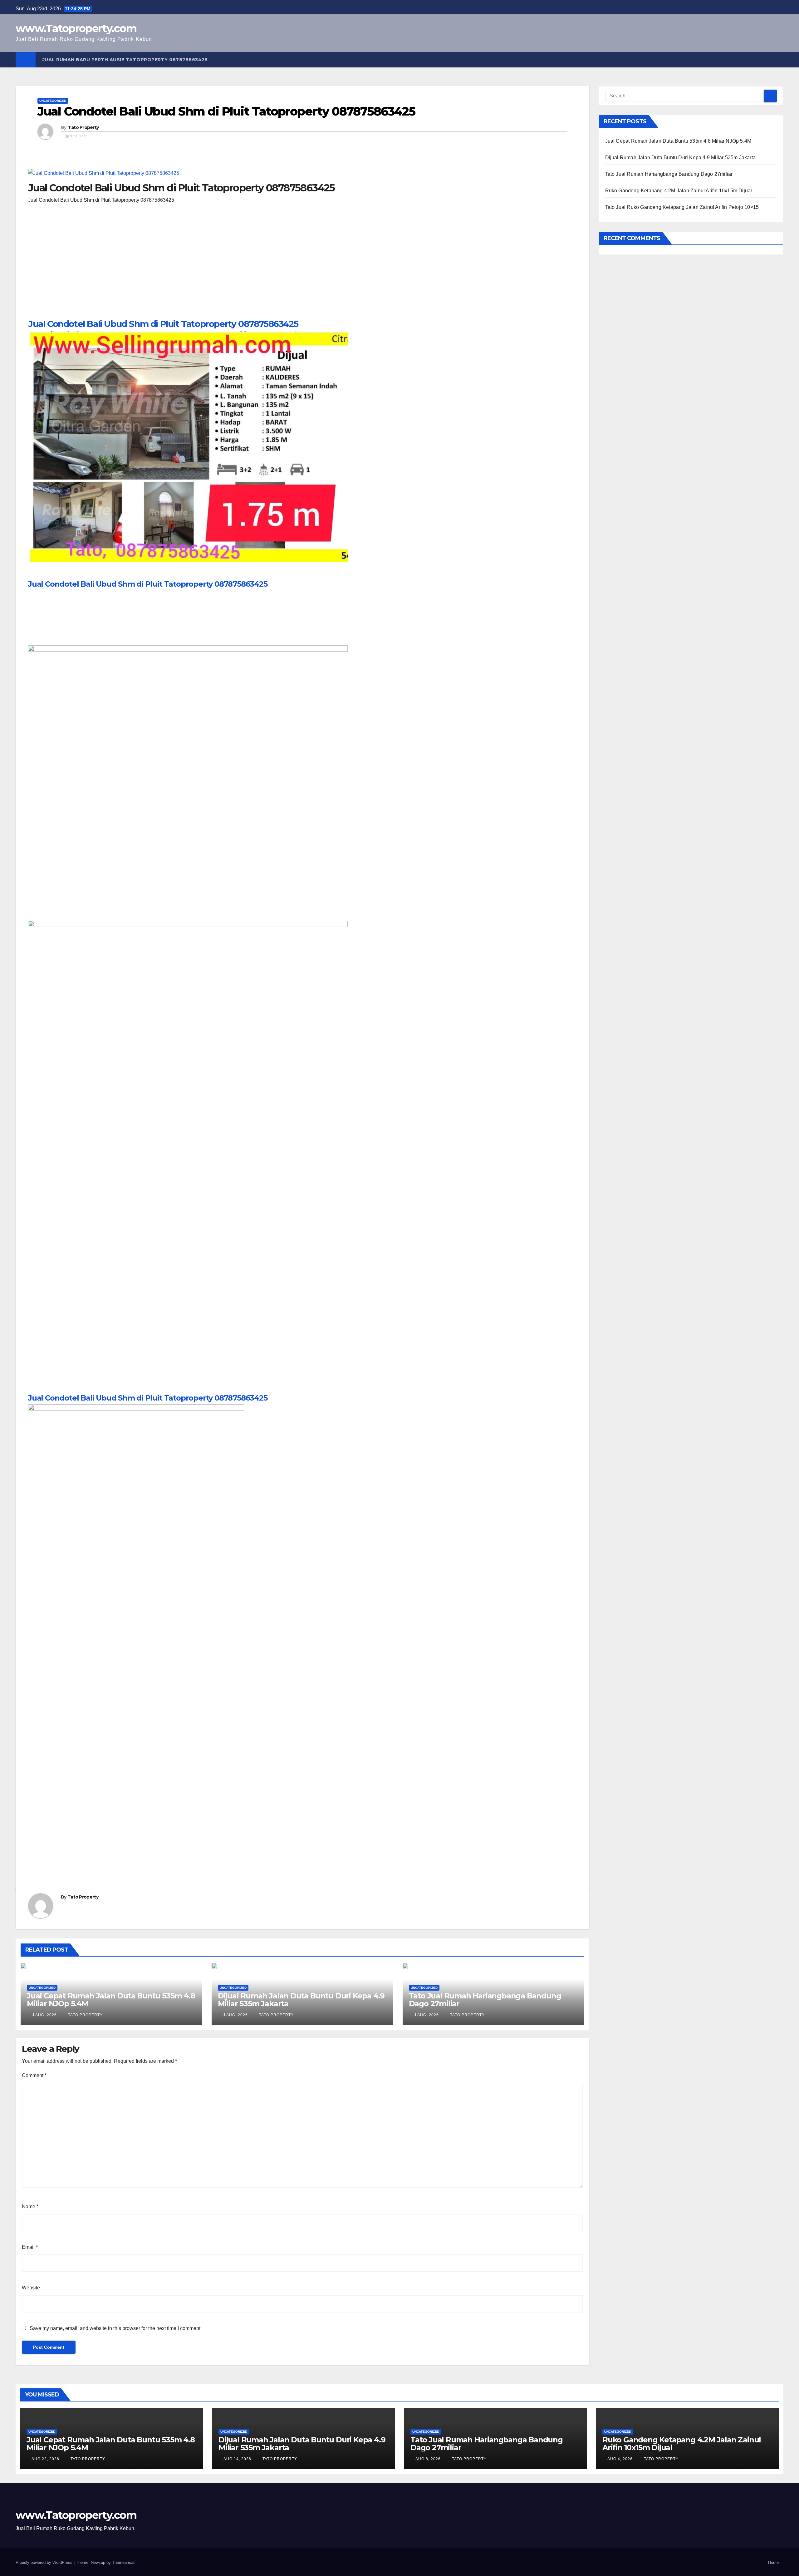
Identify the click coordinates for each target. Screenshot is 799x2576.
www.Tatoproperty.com (76, 28)
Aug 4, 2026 (620, 2459)
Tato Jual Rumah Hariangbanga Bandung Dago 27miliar (485, 2000)
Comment (34, 2075)
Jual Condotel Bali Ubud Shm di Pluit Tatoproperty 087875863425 (163, 324)
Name (30, 2207)
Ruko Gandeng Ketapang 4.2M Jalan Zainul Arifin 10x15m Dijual (679, 191)
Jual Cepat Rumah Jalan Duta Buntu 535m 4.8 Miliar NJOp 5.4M (111, 2000)
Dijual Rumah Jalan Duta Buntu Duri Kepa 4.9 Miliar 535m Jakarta (301, 2000)
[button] (779, 59)
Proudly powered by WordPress (45, 2562)
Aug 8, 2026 (428, 2459)
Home (773, 2562)
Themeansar (123, 2562)
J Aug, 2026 (44, 2015)
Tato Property (83, 127)
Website (31, 2288)
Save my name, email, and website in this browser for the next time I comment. (116, 2328)
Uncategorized (53, 101)
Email (30, 2247)
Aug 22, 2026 (45, 2459)
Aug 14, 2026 (237, 2459)
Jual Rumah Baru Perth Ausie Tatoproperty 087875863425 (125, 60)
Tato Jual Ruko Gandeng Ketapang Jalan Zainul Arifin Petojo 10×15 (682, 207)
